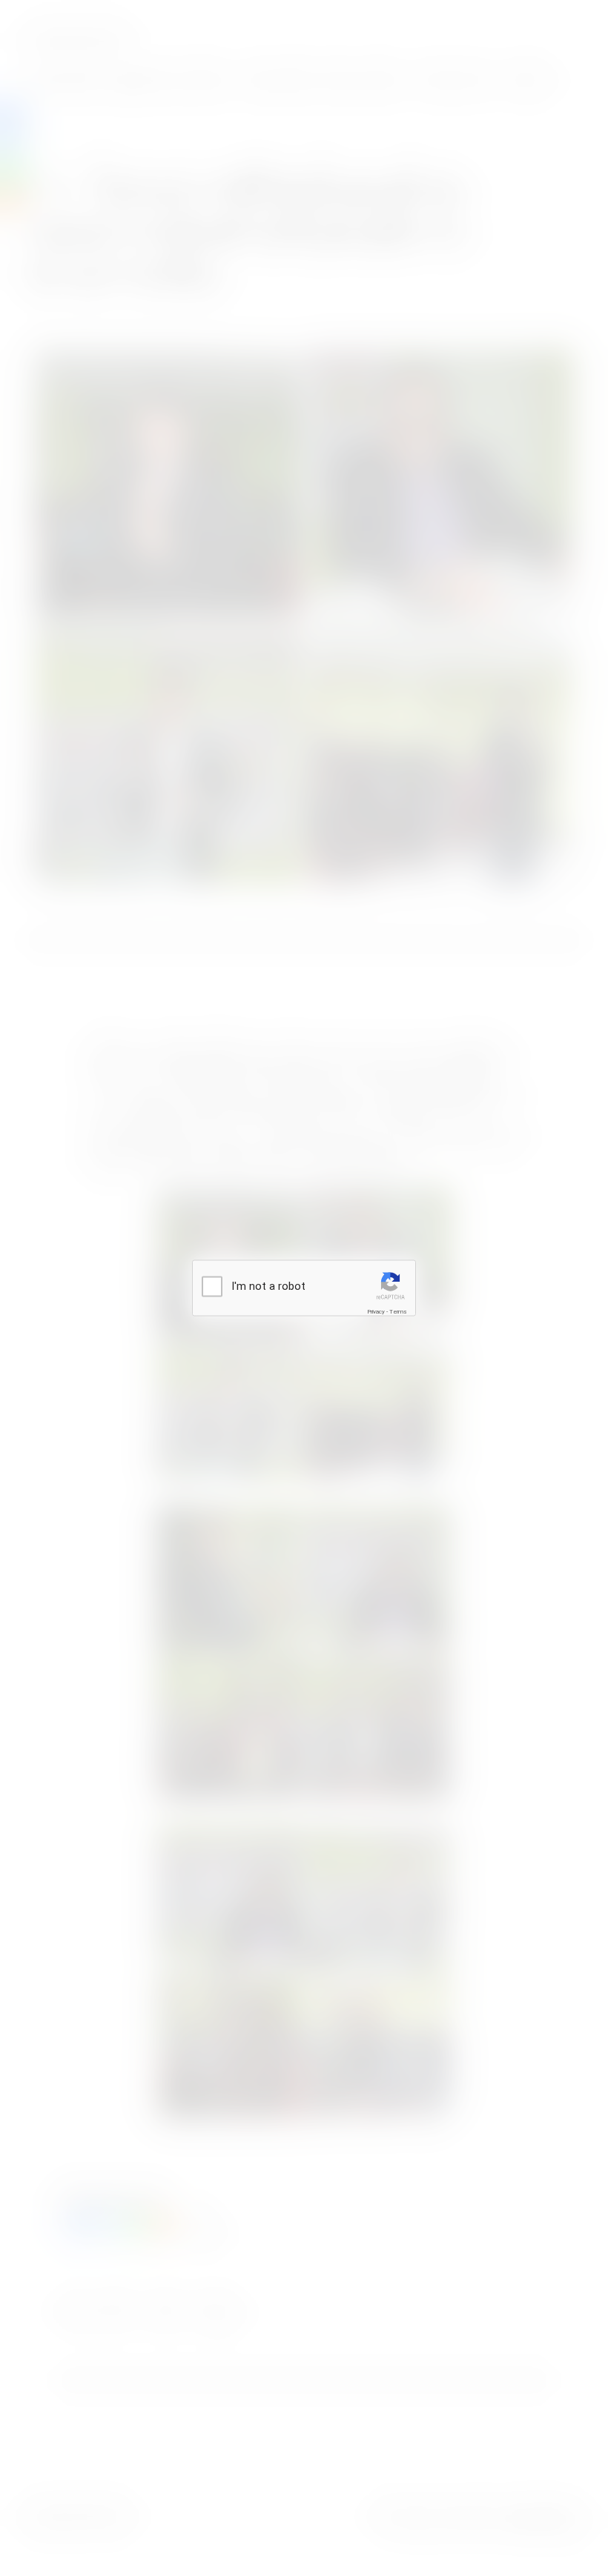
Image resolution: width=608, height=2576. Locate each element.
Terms (398, 1311)
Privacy (376, 1311)
